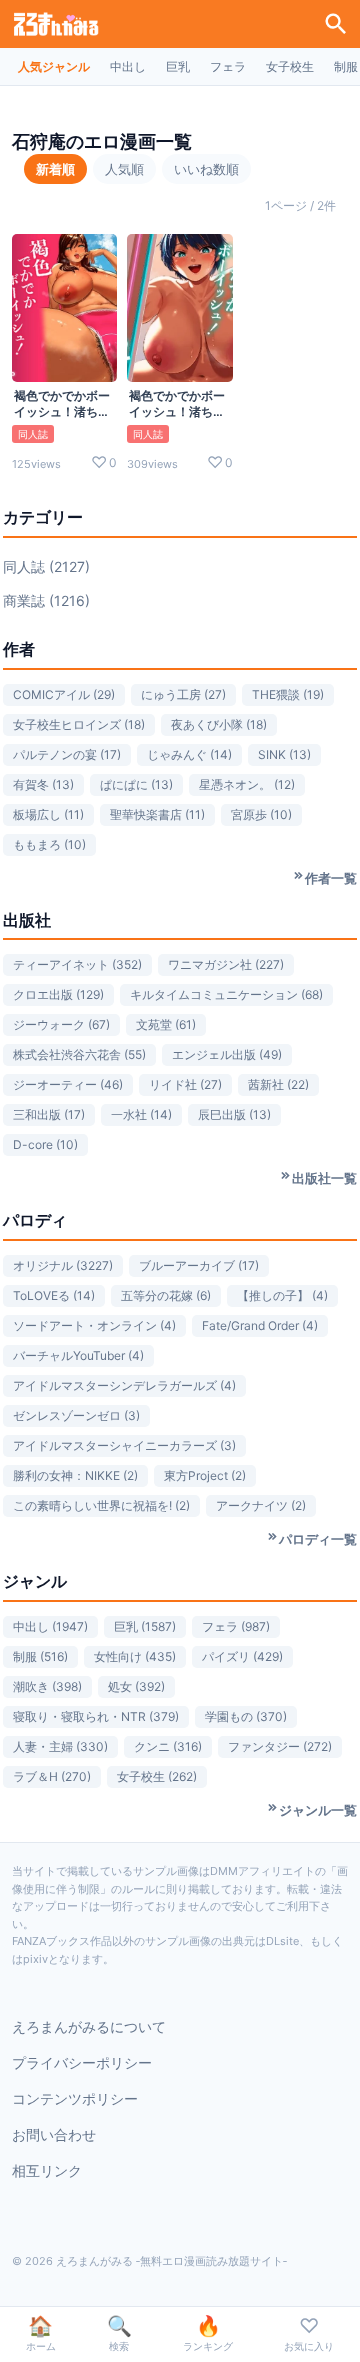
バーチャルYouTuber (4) (78, 1355)
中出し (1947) (50, 1626)
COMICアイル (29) (64, 694)
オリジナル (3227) (63, 1265)
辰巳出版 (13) (234, 1114)
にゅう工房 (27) (183, 694)
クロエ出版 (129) (58, 994)
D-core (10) (45, 1144)
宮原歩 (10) (261, 814)
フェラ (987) (236, 1626)
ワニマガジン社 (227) (226, 964)
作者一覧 (331, 878)
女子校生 (290, 66)
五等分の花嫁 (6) (166, 1295)
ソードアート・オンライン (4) (94, 1325)
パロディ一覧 (318, 1539)
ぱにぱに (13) (136, 784)
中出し (128, 66)
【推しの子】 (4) (282, 1295)
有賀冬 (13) (43, 784)
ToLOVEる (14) (54, 1295)
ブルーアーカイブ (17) (199, 1265)
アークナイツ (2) (261, 1505)
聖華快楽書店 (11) (157, 814)
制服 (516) (40, 1656)
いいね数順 (206, 169)
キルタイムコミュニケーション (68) (226, 994)
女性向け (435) (135, 1656)
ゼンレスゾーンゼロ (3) (76, 1415)
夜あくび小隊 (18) (219, 724)
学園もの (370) (246, 1716)
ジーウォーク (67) (61, 1024)
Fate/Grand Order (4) (260, 1325)
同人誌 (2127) (46, 566)
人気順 (124, 169)
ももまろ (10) (49, 844)
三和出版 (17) (49, 1114)
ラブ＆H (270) (52, 1776)
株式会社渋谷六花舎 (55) (79, 1054)
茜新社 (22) (278, 1084)
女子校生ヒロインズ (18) (79, 724)
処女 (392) (136, 1686)
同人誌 (33, 434)
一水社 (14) (141, 1114)
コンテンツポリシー (75, 2098)
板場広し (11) (48, 814)
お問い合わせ (54, 2134)
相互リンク (47, 2170)
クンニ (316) (168, 1746)
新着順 (55, 169)
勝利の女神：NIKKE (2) (75, 1475)
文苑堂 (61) (166, 1024)
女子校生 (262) (157, 1776)
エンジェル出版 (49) (227, 1054)
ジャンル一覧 (318, 1810)
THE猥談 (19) (288, 694)
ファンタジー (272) (280, 1746)
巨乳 (178, 66)
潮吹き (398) (47, 1686)
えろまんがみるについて (89, 2026)
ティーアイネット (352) (77, 964)
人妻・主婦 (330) (60, 1746)
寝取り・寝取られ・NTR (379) (96, 1716)
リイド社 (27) (185, 1084)
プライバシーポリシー (82, 2062)
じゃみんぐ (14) (189, 754)
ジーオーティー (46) (68, 1084)
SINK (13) (284, 754)
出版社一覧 (324, 1178)
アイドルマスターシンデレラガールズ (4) (124, 1385)
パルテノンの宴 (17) (67, 754)
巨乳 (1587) (145, 1626)
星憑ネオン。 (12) (247, 784)
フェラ (228, 66)
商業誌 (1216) (46, 600)
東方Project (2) (205, 1475)
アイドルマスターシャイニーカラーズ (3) (124, 1445)
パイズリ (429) (242, 1656)
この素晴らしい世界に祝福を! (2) (101, 1505)
